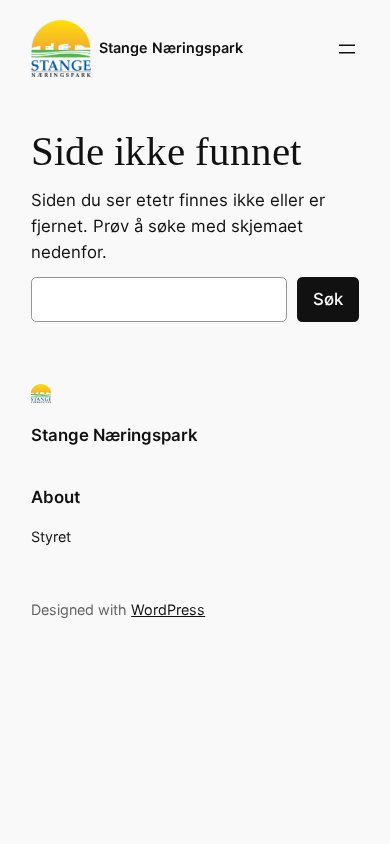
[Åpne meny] (347, 49)
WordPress (168, 609)
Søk (328, 299)
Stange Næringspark (171, 47)
